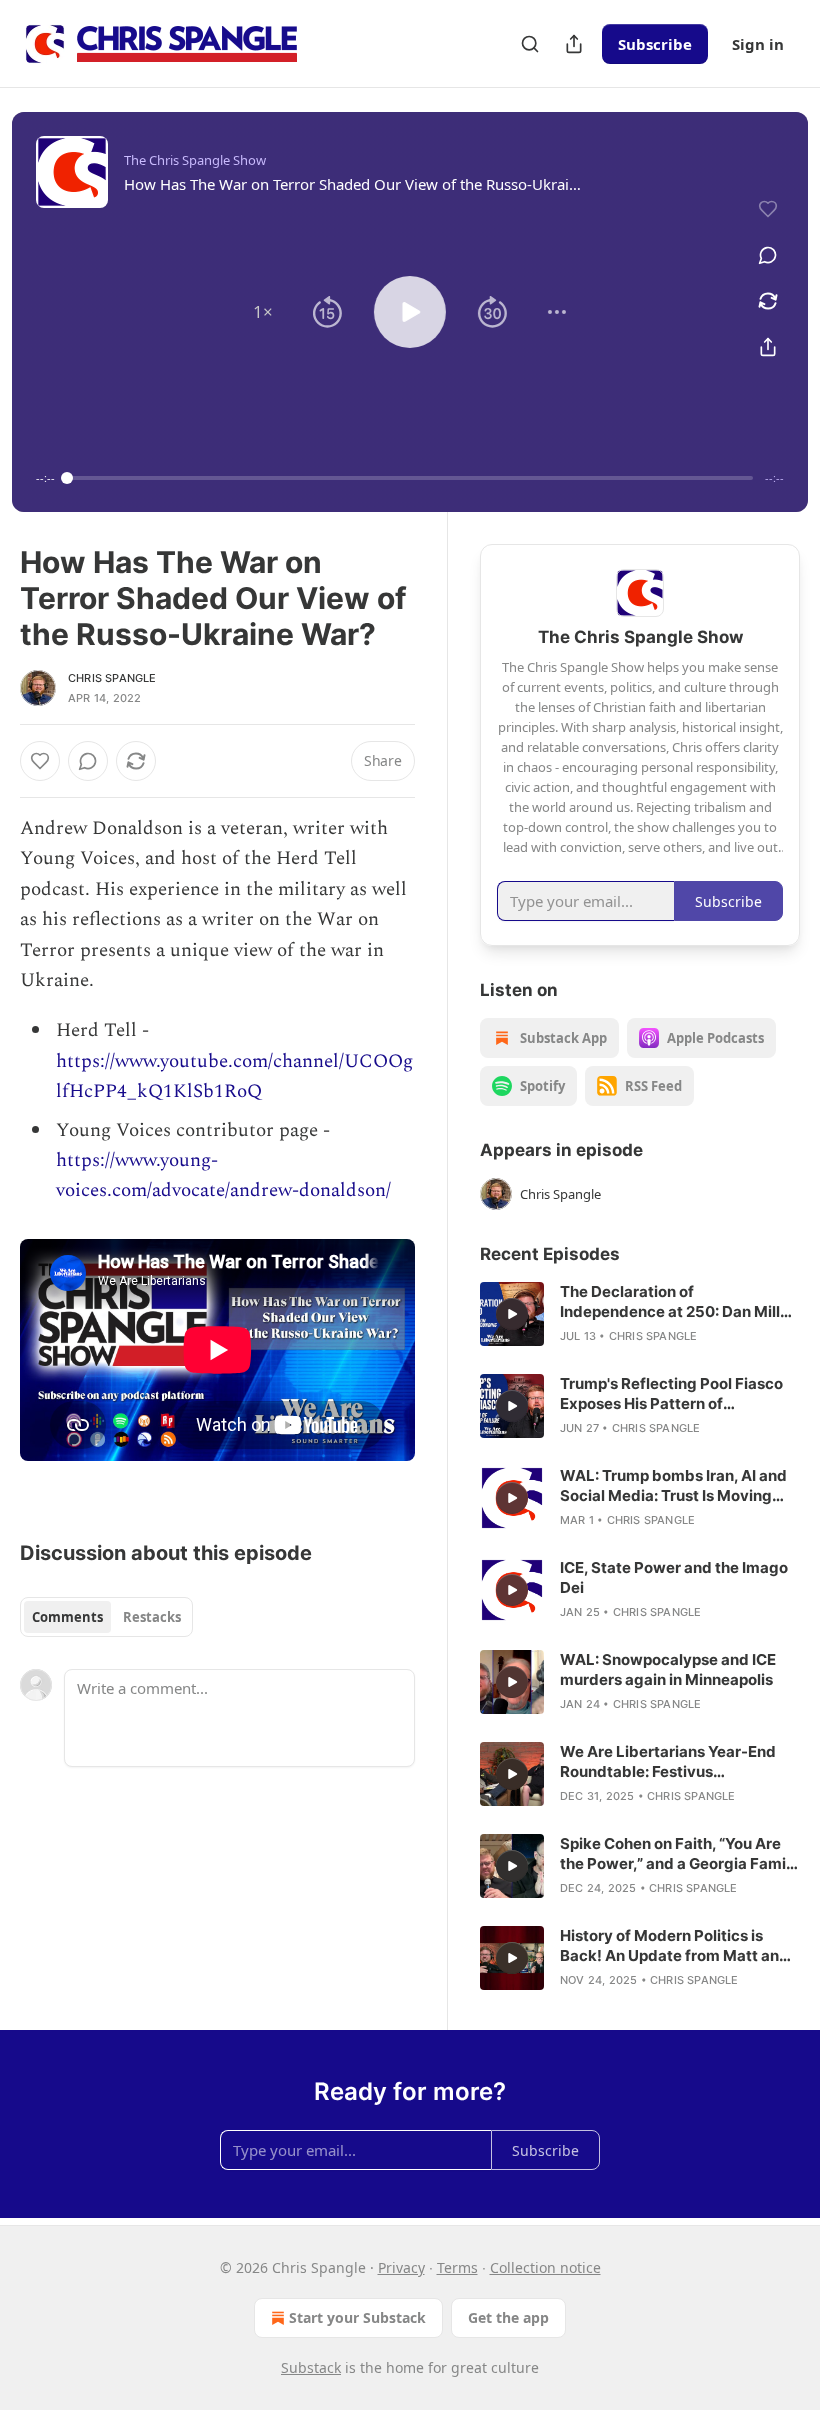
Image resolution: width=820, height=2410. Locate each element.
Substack (311, 2367)
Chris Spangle (112, 678)
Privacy (401, 2267)
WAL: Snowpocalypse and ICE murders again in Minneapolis (668, 1669)
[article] (640, 1314)
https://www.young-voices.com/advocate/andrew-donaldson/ (223, 1175)
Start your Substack (357, 2317)
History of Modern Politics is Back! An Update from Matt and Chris (674, 1946)
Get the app (508, 2317)
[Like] (40, 761)
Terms (457, 2267)
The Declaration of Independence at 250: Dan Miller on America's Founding (677, 1302)
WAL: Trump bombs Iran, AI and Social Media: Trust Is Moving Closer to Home (673, 1486)
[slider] (410, 478)
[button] (263, 312)
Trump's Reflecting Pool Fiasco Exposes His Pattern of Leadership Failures (671, 1394)
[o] (512, 1314)
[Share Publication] (574, 44)
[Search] (530, 44)
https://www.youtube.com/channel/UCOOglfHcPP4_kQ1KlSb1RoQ (234, 1076)
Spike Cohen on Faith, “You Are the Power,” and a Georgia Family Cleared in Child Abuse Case (679, 1854)
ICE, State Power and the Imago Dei (674, 1577)
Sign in (758, 44)
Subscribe (655, 44)
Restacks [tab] (152, 1617)
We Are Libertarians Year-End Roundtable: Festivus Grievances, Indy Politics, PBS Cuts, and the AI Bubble (668, 1762)
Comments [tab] (67, 1617)
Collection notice (545, 2267)
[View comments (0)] (768, 255)
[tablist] (106, 1617)
